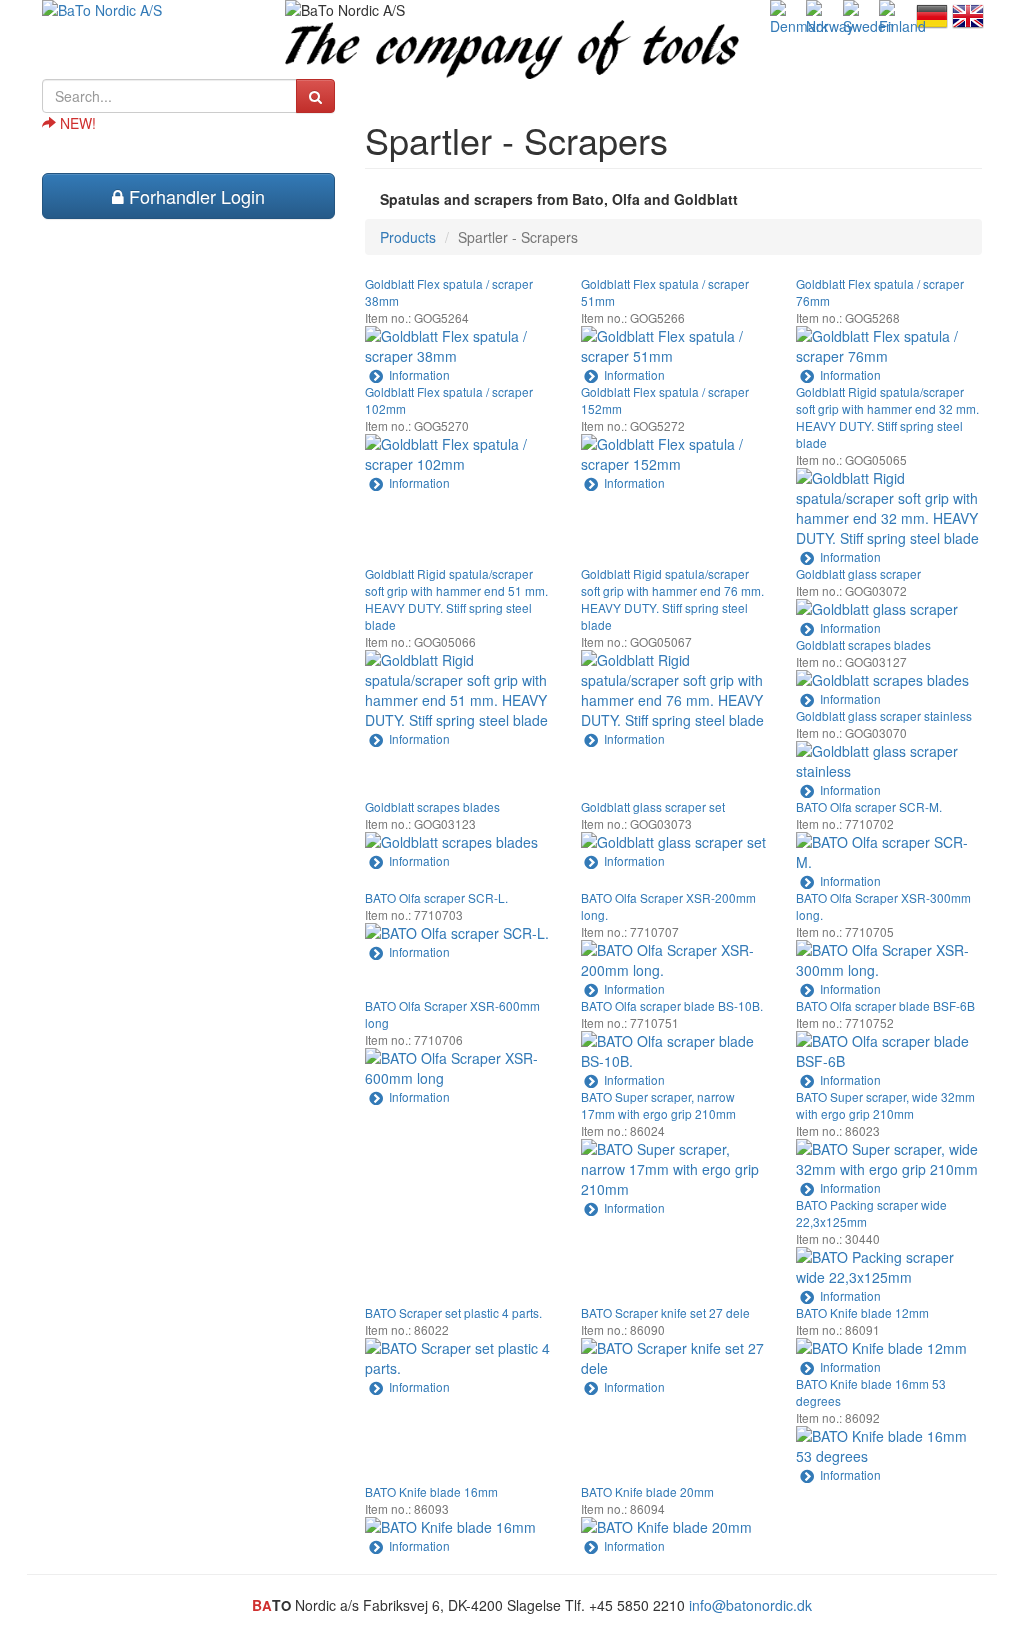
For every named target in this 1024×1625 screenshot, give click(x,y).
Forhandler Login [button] (194, 196)
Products (408, 237)
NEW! (76, 123)
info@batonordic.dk (750, 1605)
